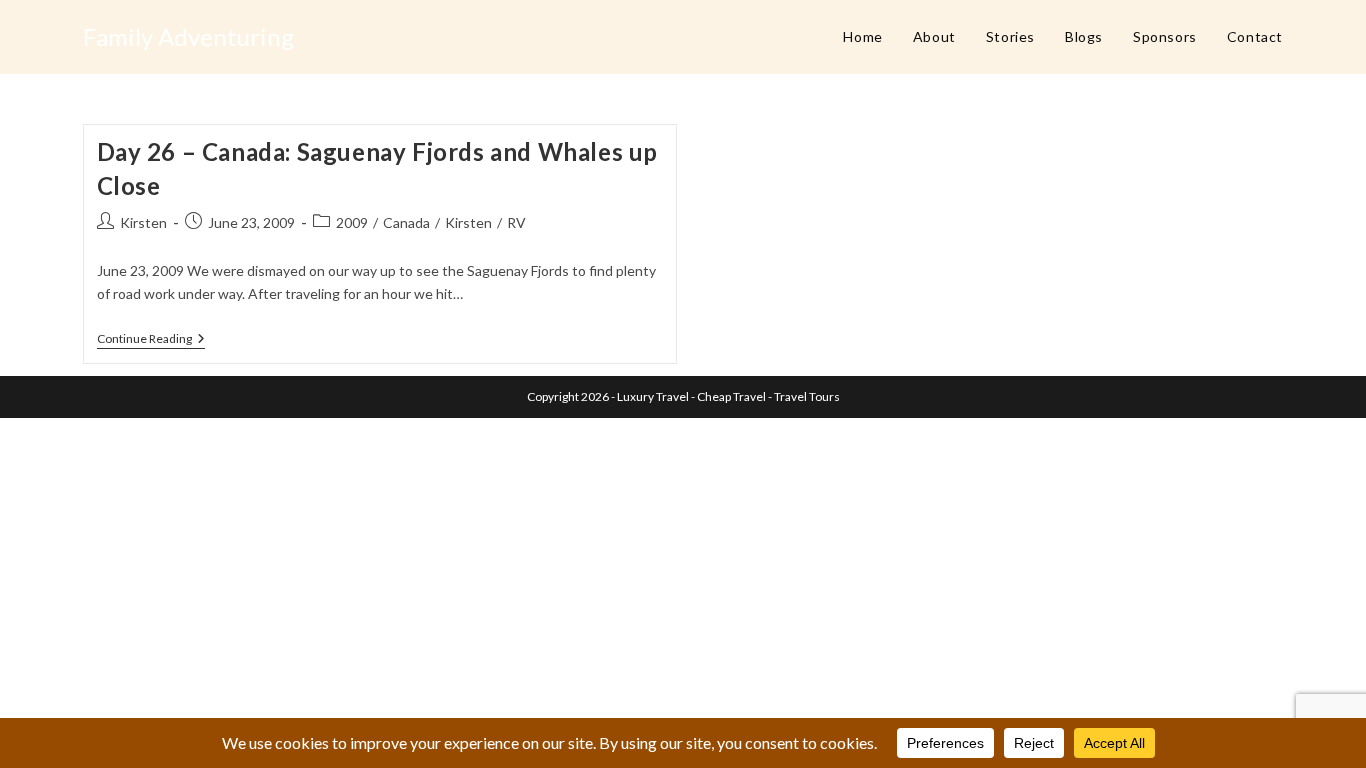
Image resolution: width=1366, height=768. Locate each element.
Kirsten (143, 222)
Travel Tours (807, 396)
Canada (406, 222)
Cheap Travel (731, 396)
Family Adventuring (188, 36)
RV (516, 222)
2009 (352, 222)
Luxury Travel (653, 396)
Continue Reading (151, 340)
